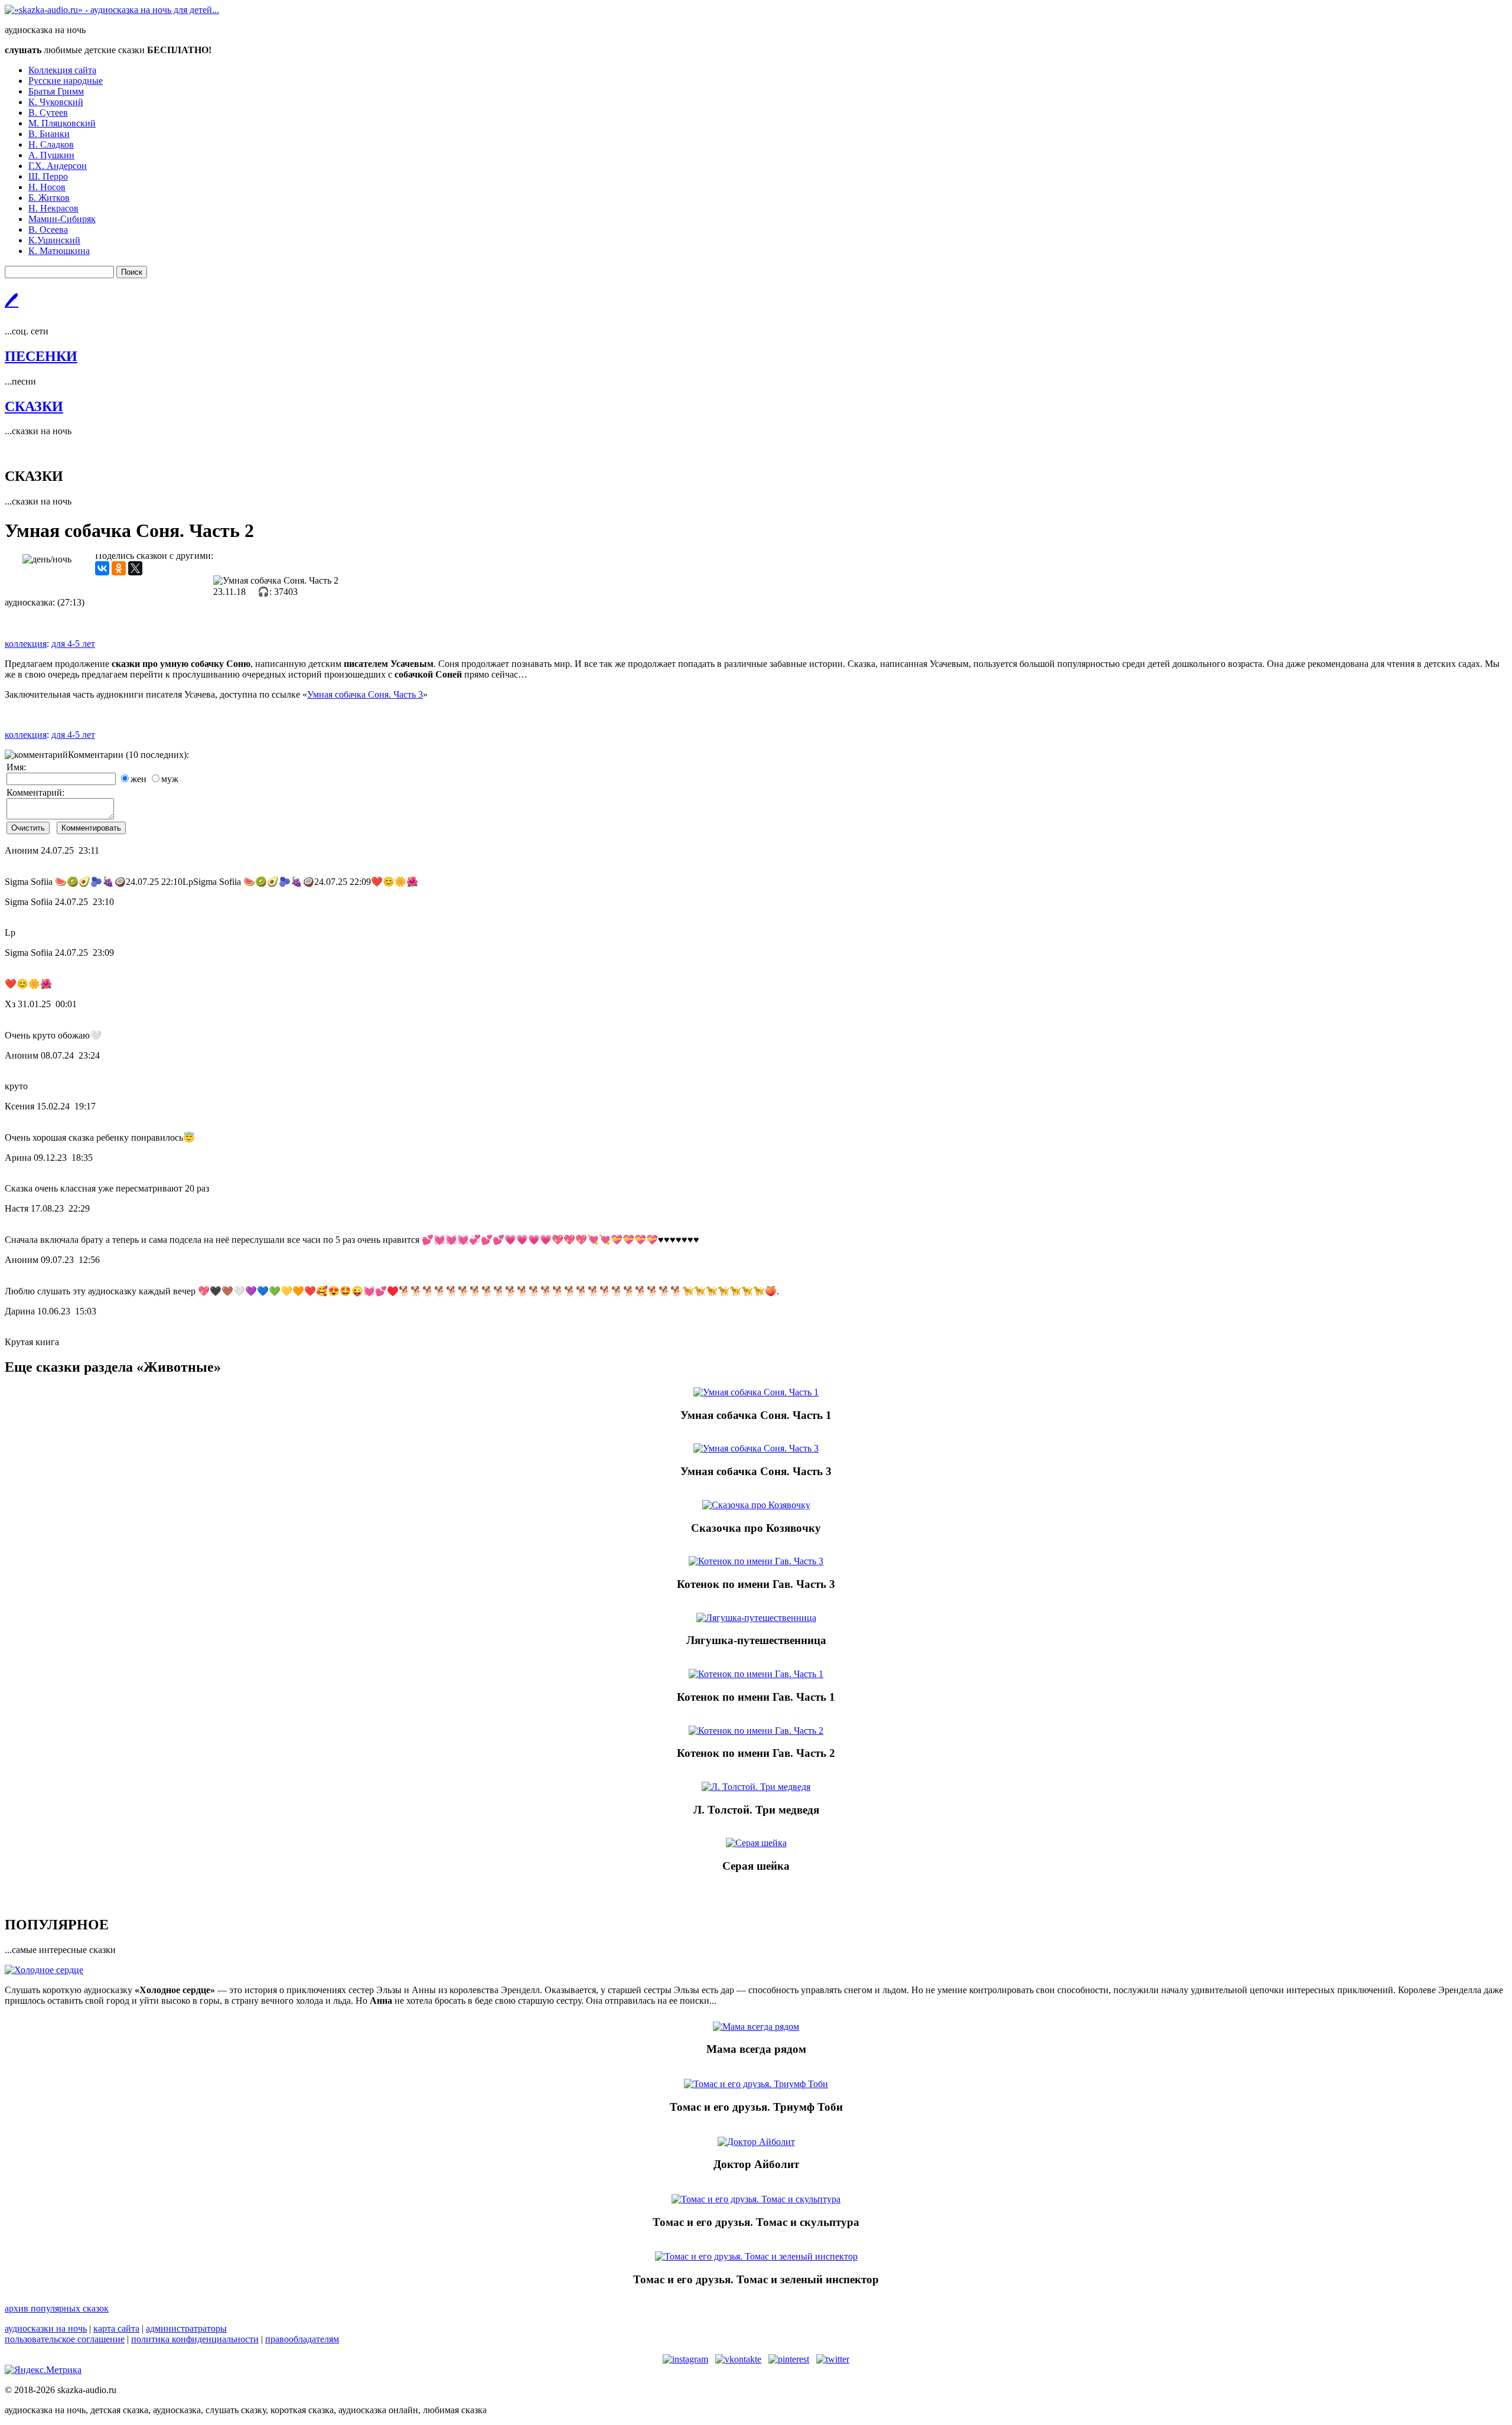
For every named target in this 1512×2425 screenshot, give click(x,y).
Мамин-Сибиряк (62, 219)
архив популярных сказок (57, 2308)
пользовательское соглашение (65, 2339)
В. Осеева (48, 230)
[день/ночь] (47, 559)
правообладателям (302, 2339)
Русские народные (66, 81)
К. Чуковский (56, 102)
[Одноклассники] (119, 568)
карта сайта (116, 2328)
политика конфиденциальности (195, 2339)
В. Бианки (49, 134)
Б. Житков (49, 198)
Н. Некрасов (53, 208)
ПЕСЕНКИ (41, 356)
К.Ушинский (54, 240)
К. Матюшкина (59, 251)
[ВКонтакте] (102, 568)
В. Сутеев (48, 113)
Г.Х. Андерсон (58, 166)
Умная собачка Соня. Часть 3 (365, 694)
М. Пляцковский (62, 123)
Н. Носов (47, 187)
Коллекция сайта (62, 70)
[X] (135, 568)
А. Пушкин (51, 155)
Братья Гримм (56, 91)
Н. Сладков (51, 144)
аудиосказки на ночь (46, 2328)
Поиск (132, 272)
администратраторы (186, 2328)
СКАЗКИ (34, 406)
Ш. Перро (48, 176)
